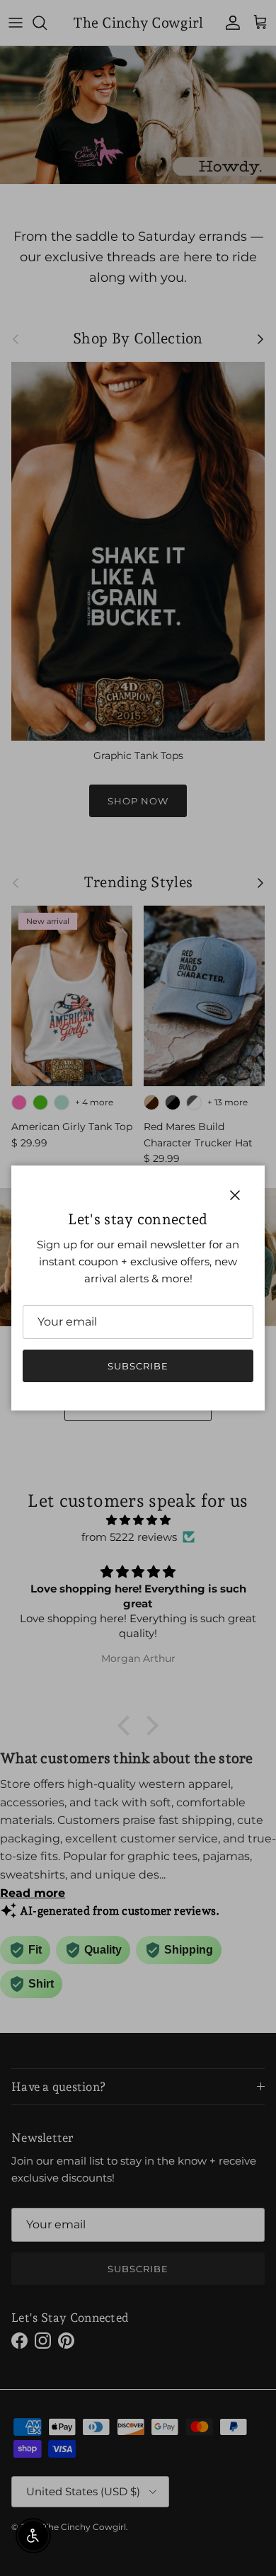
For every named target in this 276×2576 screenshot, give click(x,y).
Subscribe (138, 1366)
